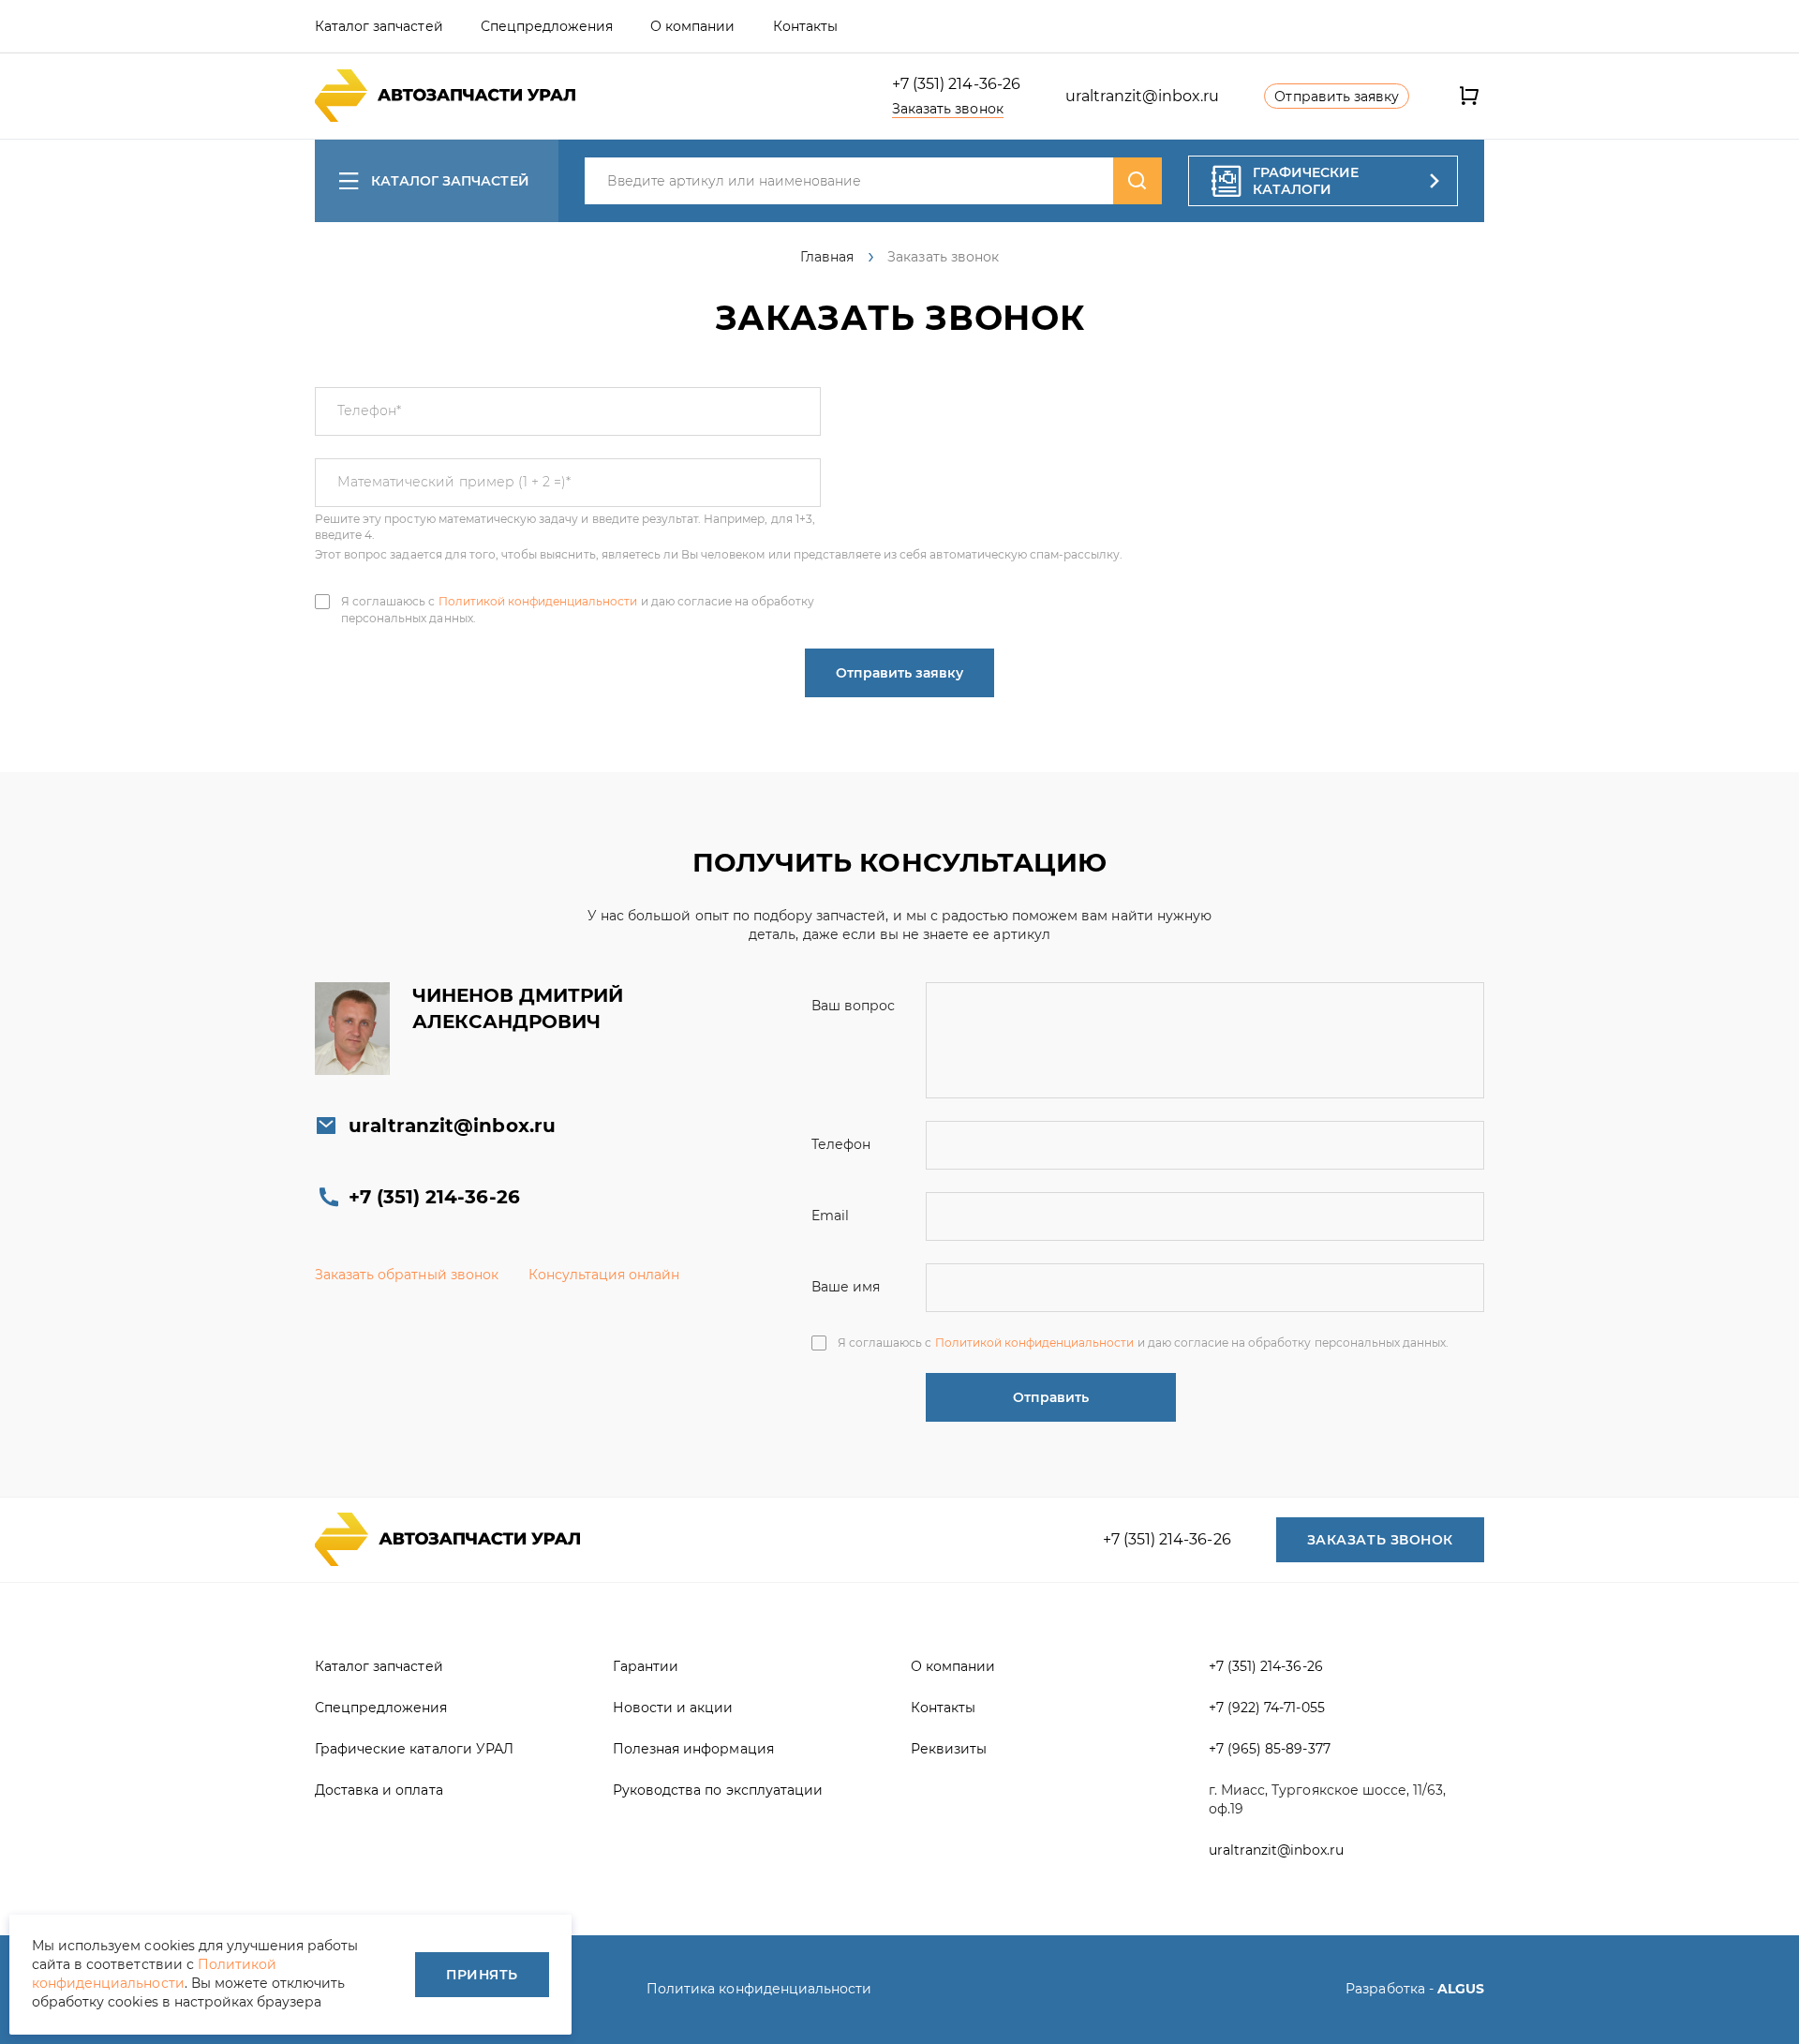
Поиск (1137, 181)
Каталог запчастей (450, 181)
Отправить (1051, 1397)
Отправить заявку (899, 673)
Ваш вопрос (853, 1006)
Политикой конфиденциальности (538, 601)
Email (830, 1216)
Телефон (369, 410)
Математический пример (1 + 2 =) (454, 482)
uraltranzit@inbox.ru (1143, 96)
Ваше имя (846, 1287)
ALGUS (1461, 1989)
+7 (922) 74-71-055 (1267, 1708)
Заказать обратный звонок (407, 1275)
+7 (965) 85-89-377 (1270, 1749)
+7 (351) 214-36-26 (956, 84)
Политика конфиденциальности (759, 1989)
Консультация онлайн (604, 1275)
